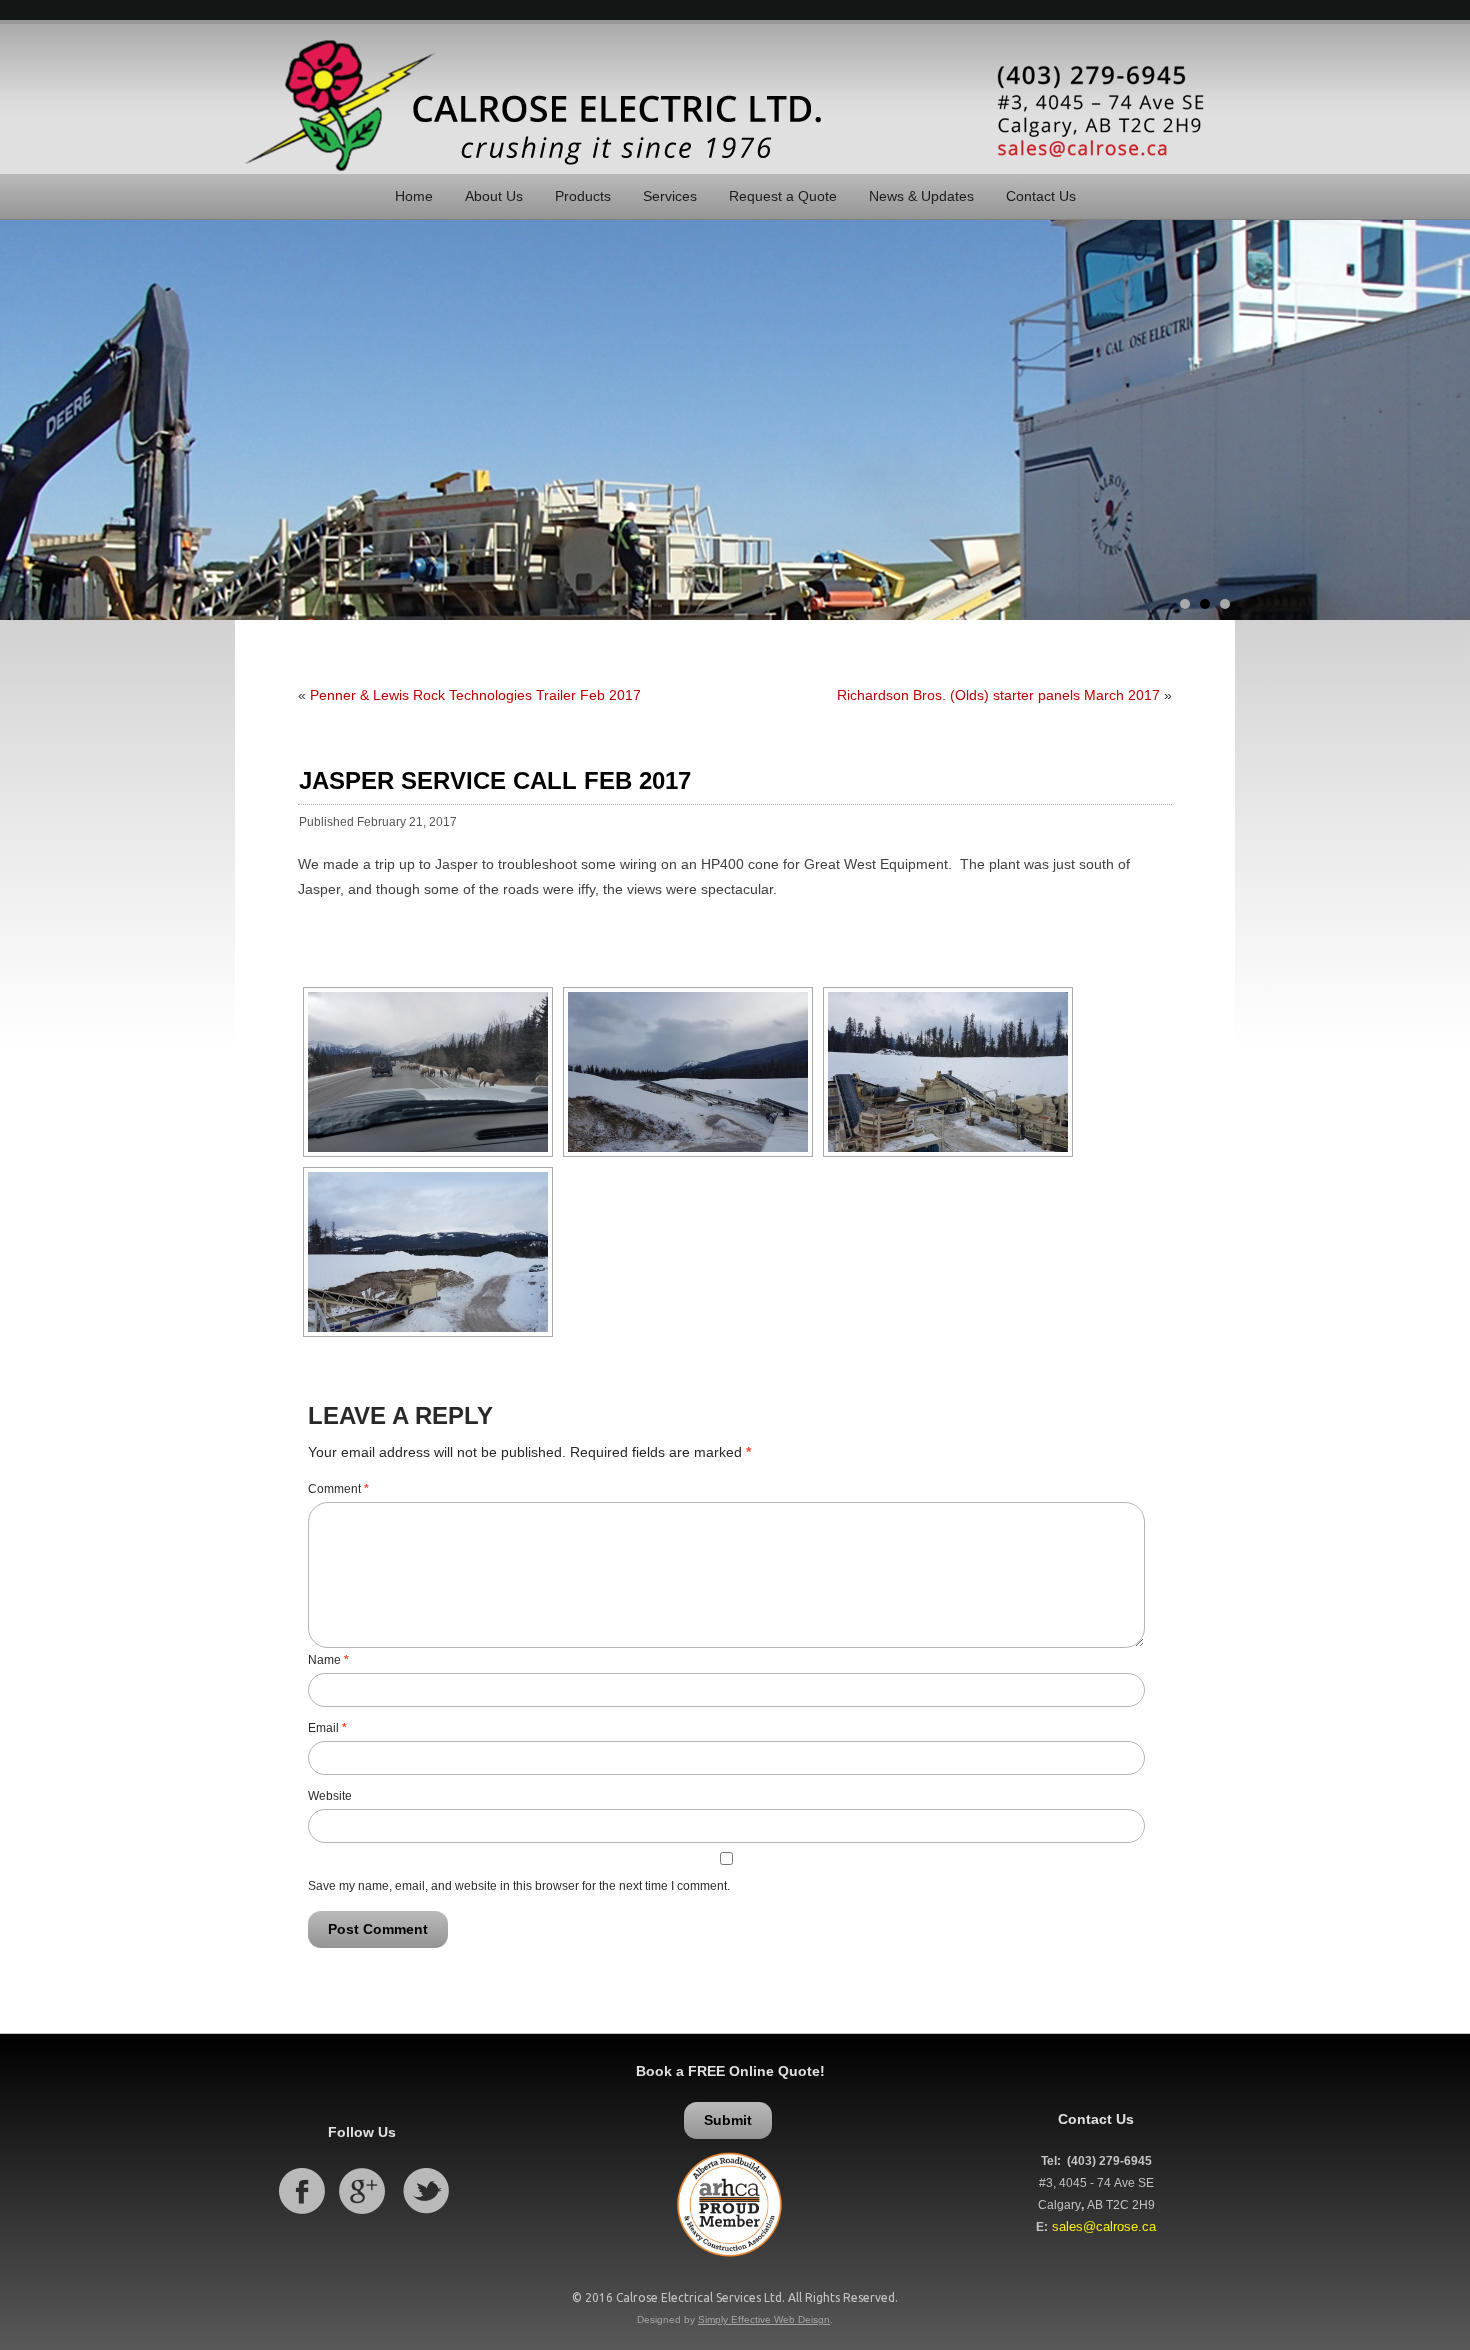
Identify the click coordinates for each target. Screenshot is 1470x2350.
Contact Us (1041, 196)
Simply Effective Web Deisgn (764, 2319)
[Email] (1104, 111)
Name (328, 1660)
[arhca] (730, 2264)
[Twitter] (426, 2214)
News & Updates (921, 196)
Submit (728, 2120)
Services (670, 196)
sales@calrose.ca (1104, 2226)
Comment (338, 1489)
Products (583, 196)
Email (327, 1728)
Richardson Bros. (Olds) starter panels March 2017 (998, 695)
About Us (494, 196)
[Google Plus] (362, 2214)
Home (414, 196)
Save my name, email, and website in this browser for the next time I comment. (519, 1886)
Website (330, 1796)
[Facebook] (302, 2214)
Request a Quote (783, 196)
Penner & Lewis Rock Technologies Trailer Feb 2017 (475, 695)
